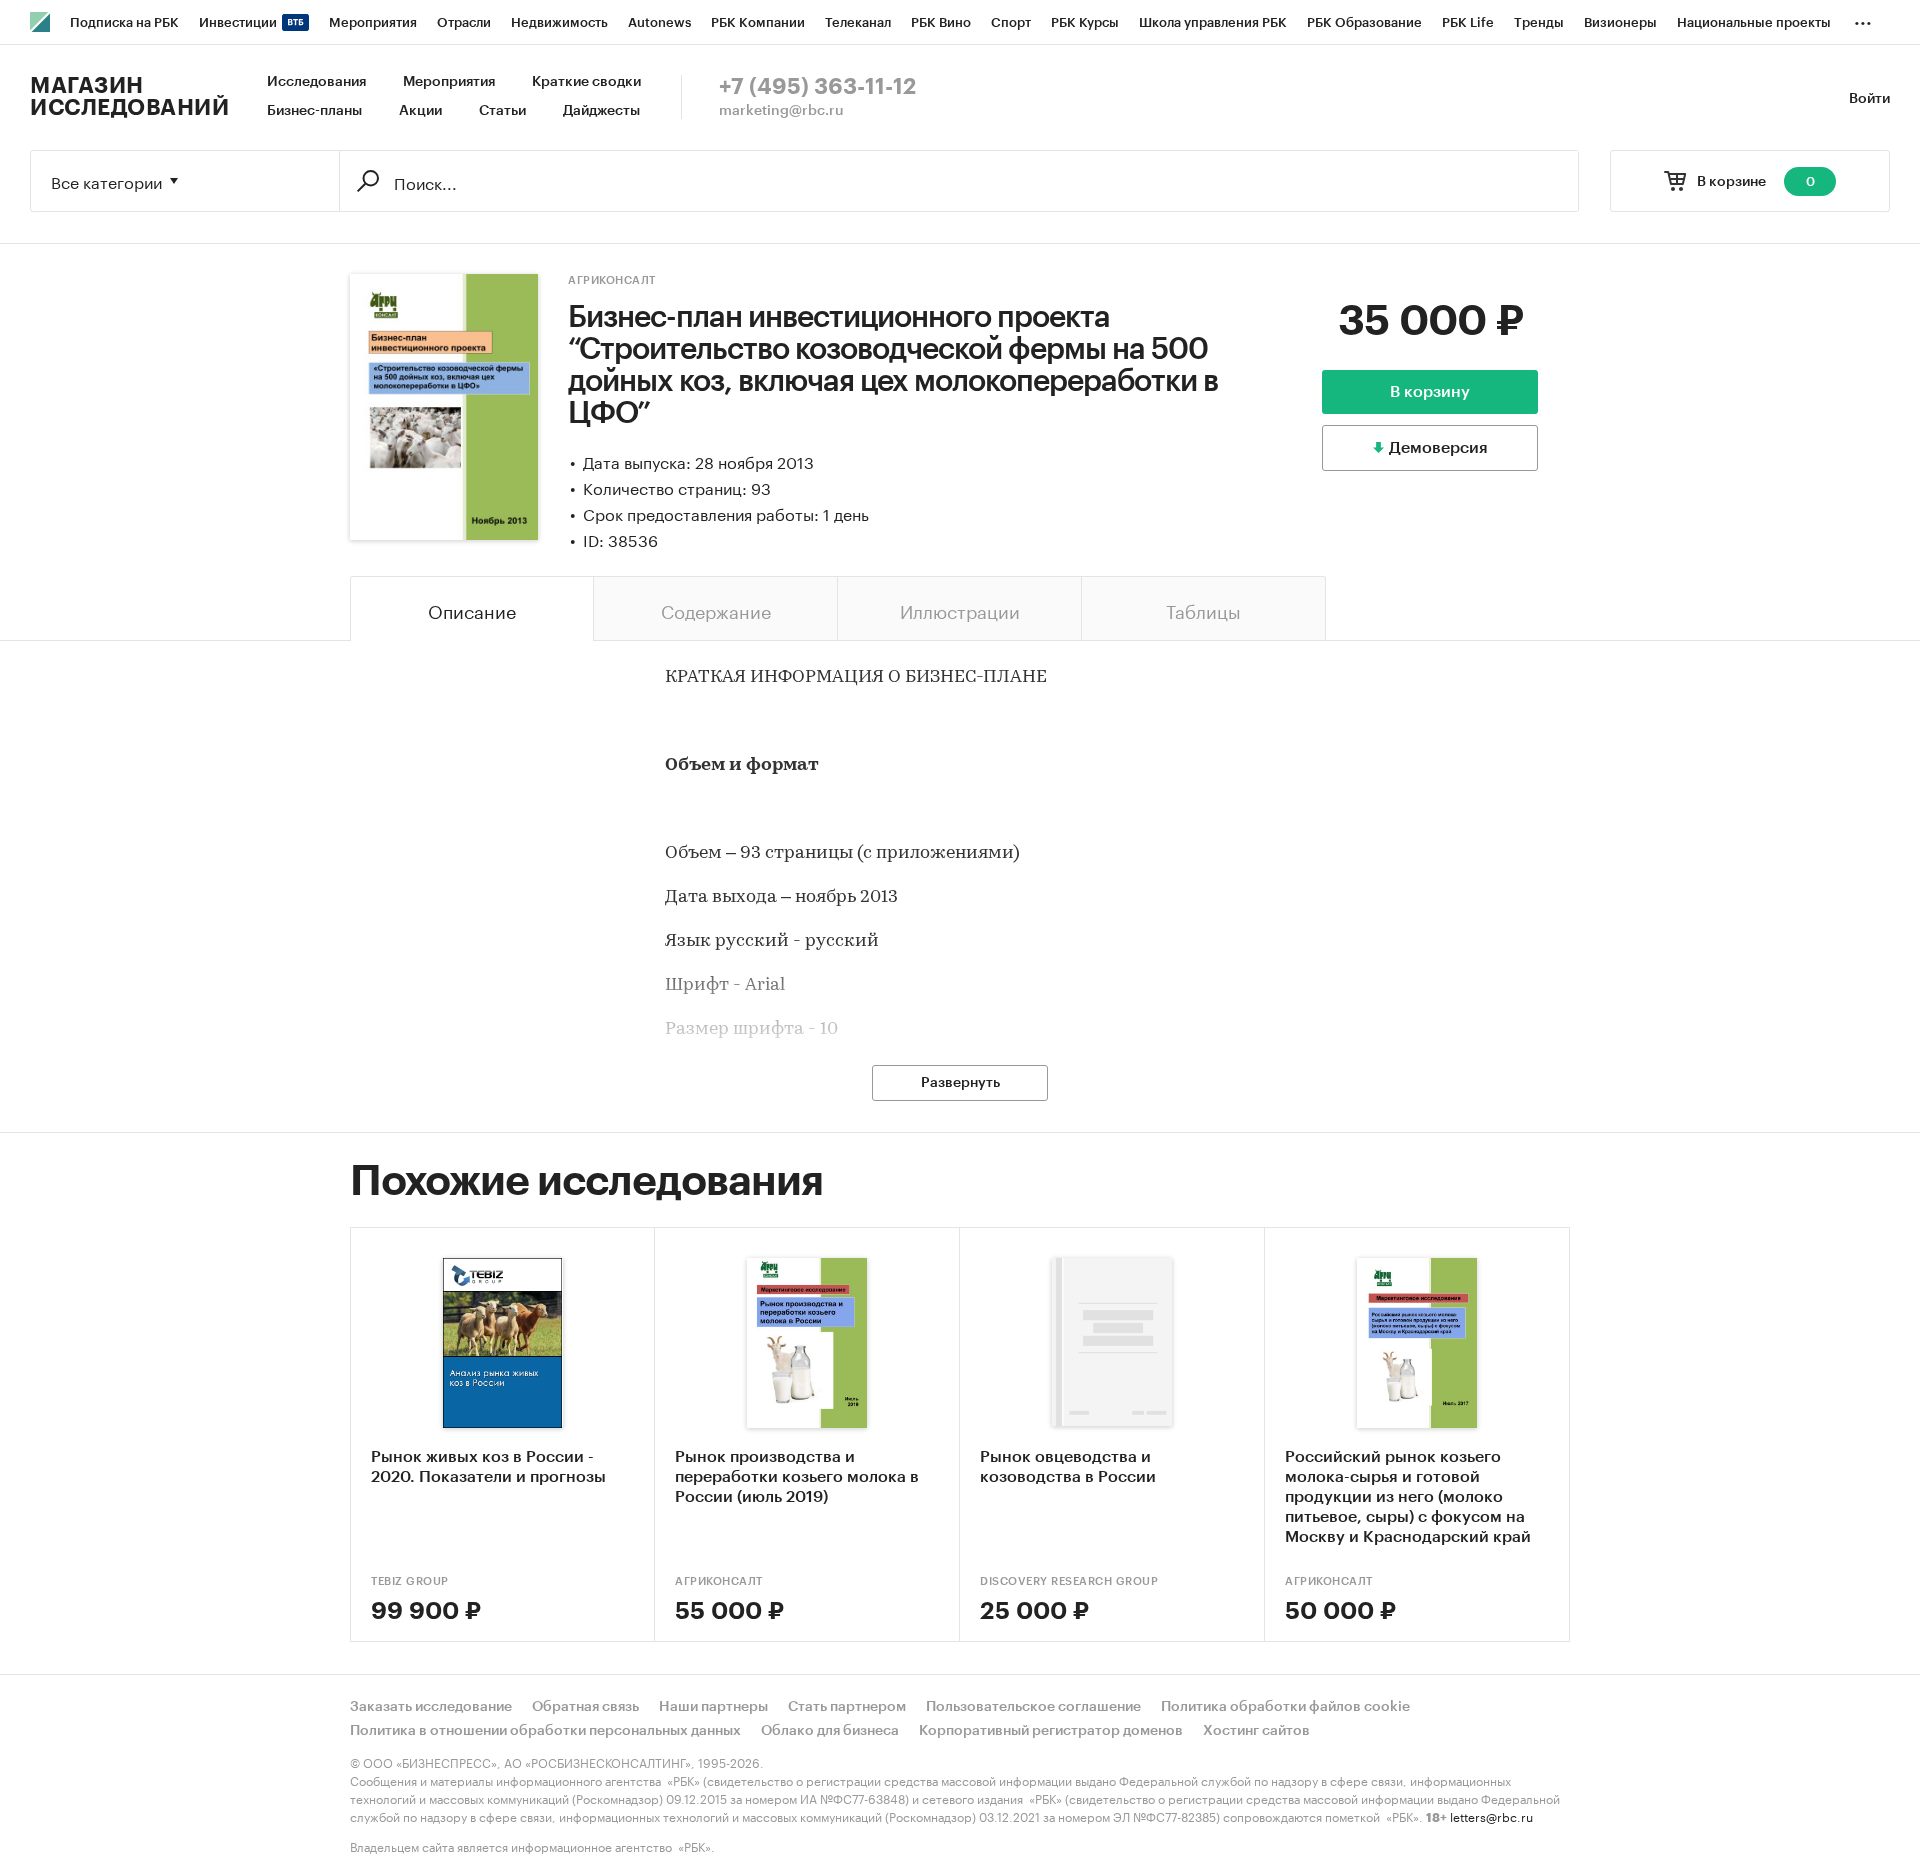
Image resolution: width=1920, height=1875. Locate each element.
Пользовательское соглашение (1033, 1707)
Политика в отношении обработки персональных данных (545, 1731)
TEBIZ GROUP (410, 1581)
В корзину (1430, 392)
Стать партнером (847, 1707)
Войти (1869, 99)
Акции (420, 111)
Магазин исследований (129, 97)
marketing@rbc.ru (781, 111)
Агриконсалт (612, 280)
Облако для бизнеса (830, 1731)
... (1863, 19)
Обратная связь (585, 1707)
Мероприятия (449, 82)
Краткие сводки (586, 82)
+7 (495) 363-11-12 (817, 87)
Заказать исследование (431, 1707)
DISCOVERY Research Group (1069, 1581)
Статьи (502, 111)
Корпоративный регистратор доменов (1051, 1731)
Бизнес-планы (314, 111)
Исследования (316, 82)
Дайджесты (601, 111)
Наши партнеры (713, 1707)
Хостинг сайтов (1256, 1731)
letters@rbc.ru (1491, 1815)
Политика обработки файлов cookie (1285, 1707)
